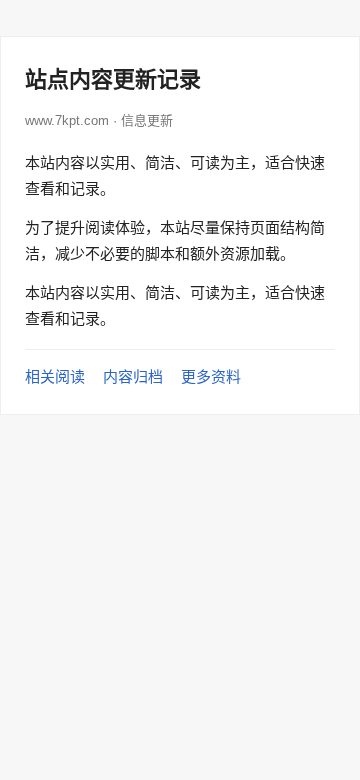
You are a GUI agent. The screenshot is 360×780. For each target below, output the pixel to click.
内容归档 (133, 376)
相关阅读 (55, 376)
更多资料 (211, 376)
